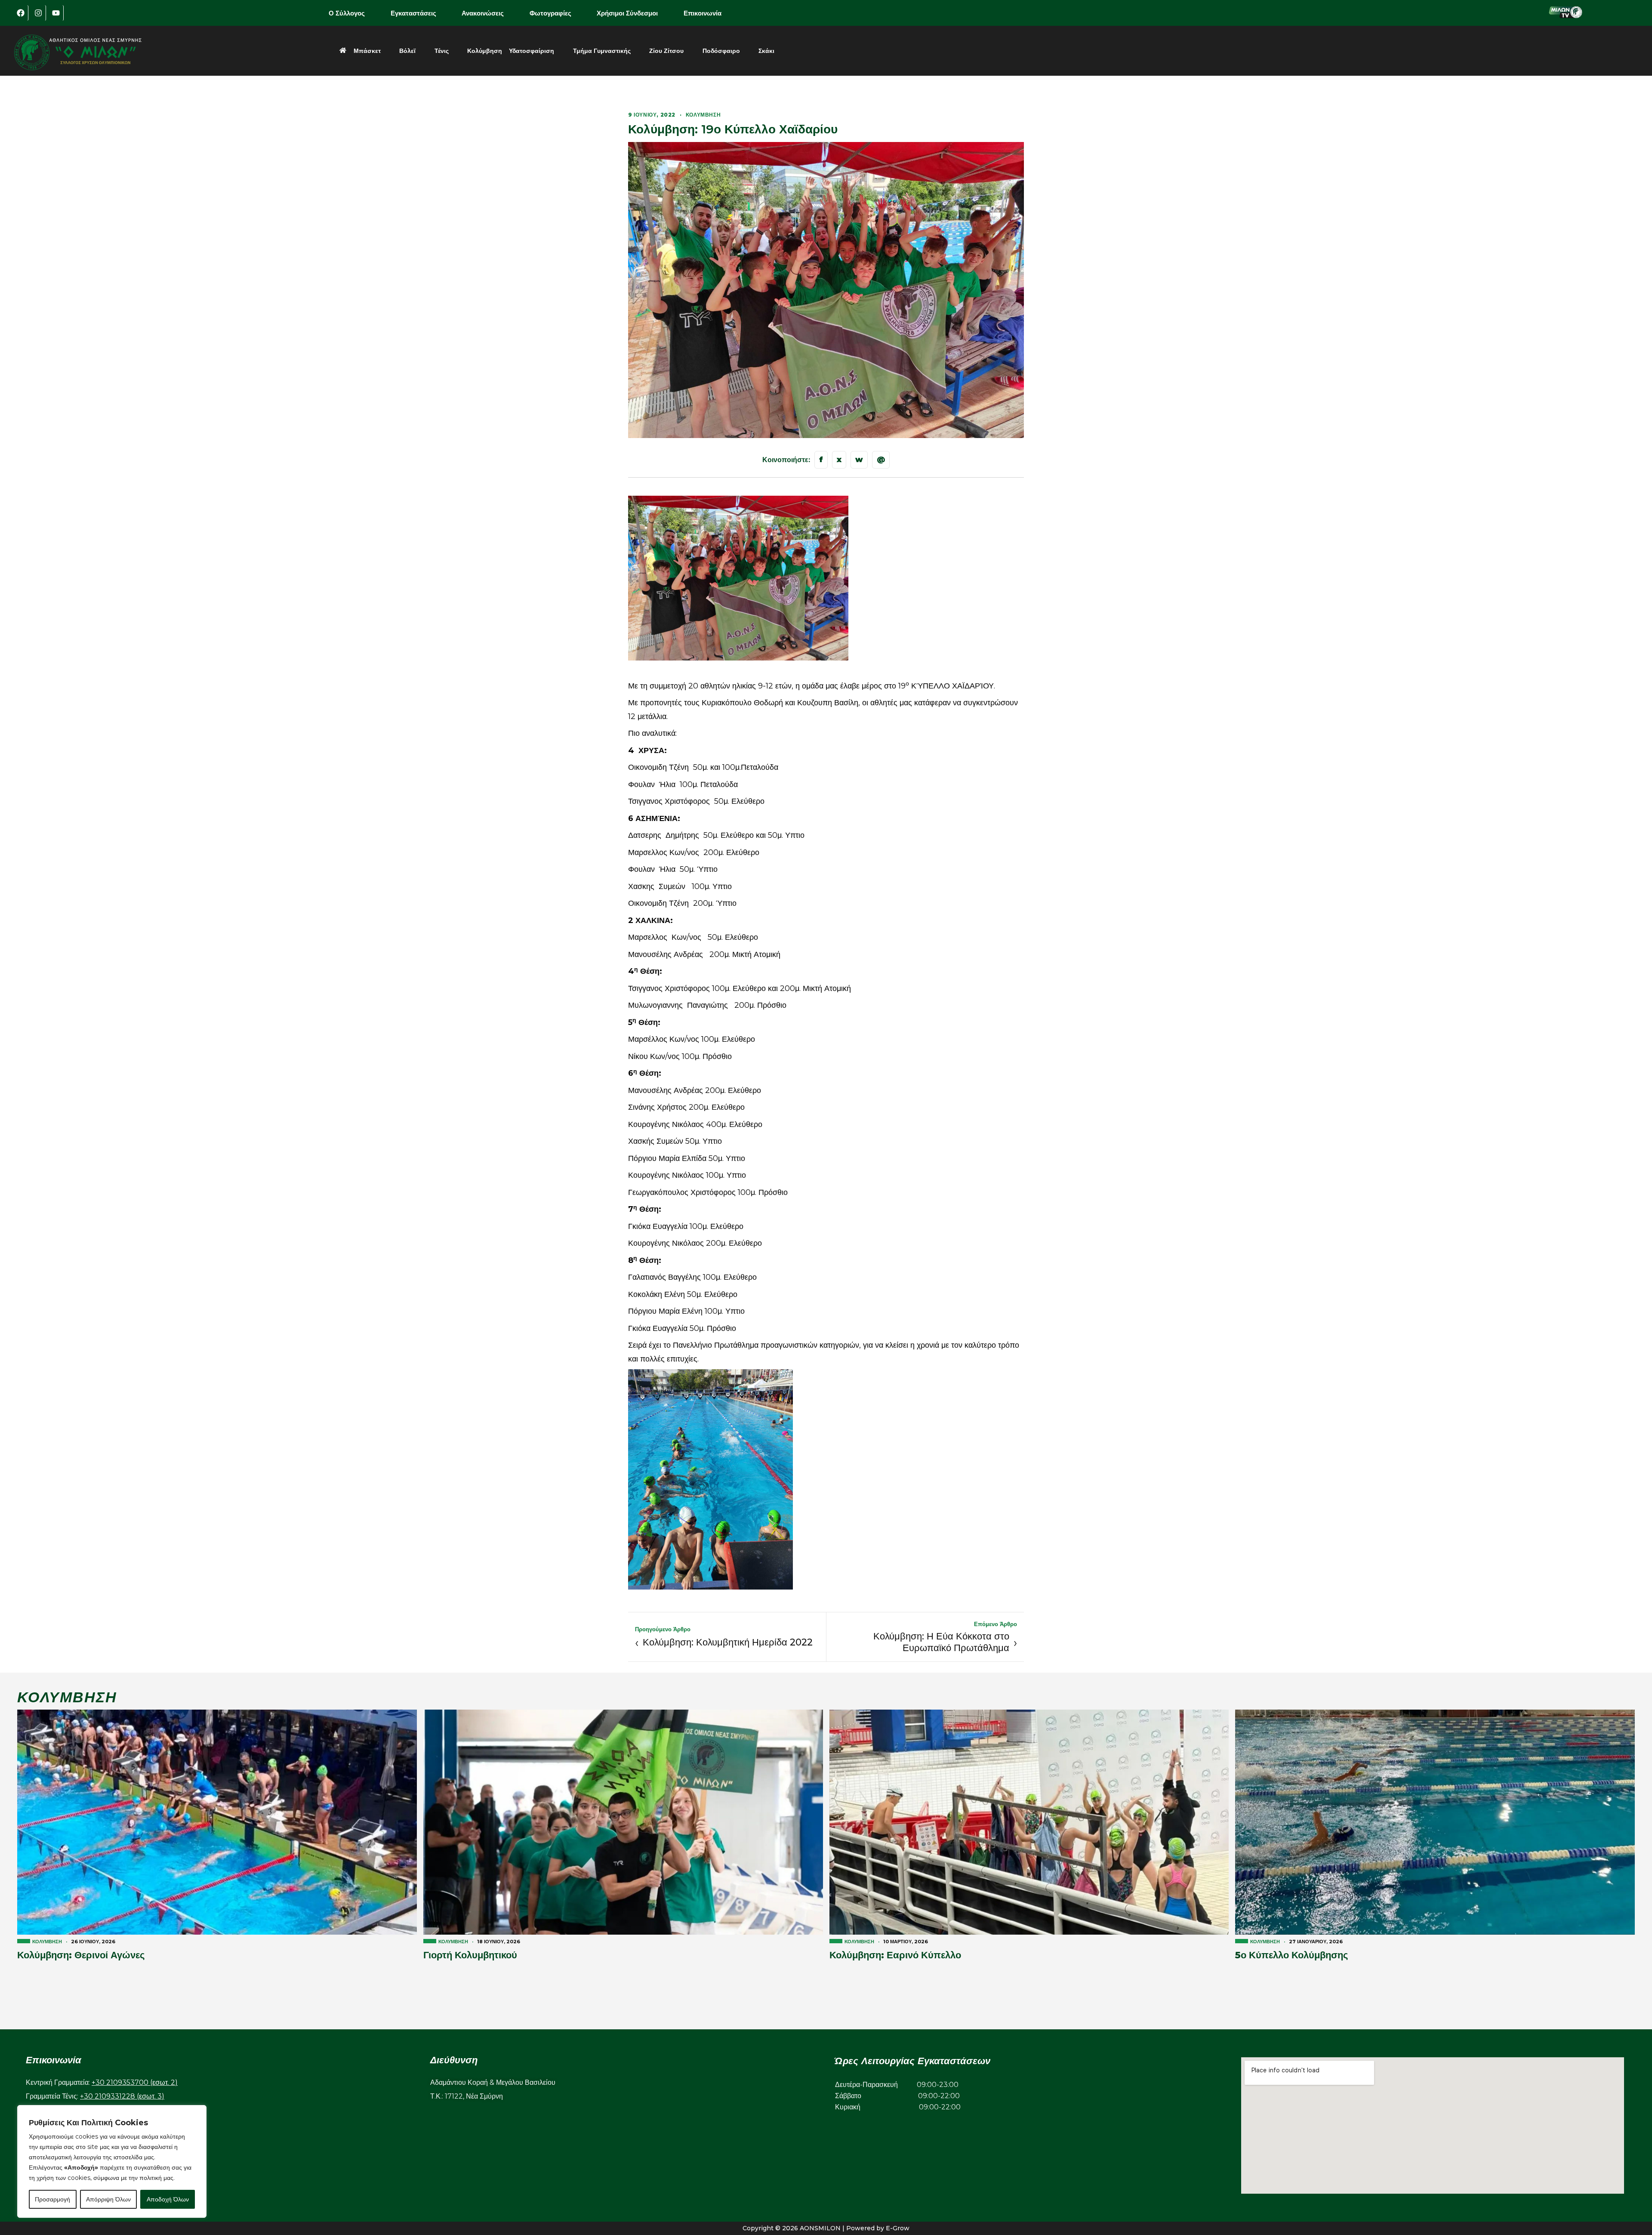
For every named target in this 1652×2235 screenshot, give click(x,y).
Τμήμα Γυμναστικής (602, 51)
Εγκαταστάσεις (413, 13)
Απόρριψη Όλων (108, 2199)
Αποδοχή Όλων (168, 2199)
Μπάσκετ (367, 51)
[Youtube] (56, 13)
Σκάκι (766, 51)
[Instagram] (38, 13)
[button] (353, 13)
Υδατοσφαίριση (532, 51)
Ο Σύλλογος (347, 13)
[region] (112, 2161)
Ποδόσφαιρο (721, 51)
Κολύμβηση (485, 51)
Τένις (442, 51)
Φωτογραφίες (550, 13)
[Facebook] (21, 13)
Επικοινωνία (703, 13)
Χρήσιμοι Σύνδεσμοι (627, 13)
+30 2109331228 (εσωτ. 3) (122, 2096)
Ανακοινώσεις (483, 13)
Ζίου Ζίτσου (666, 51)
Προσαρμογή (52, 2199)
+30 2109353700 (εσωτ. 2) (135, 2082)
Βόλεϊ (407, 51)
